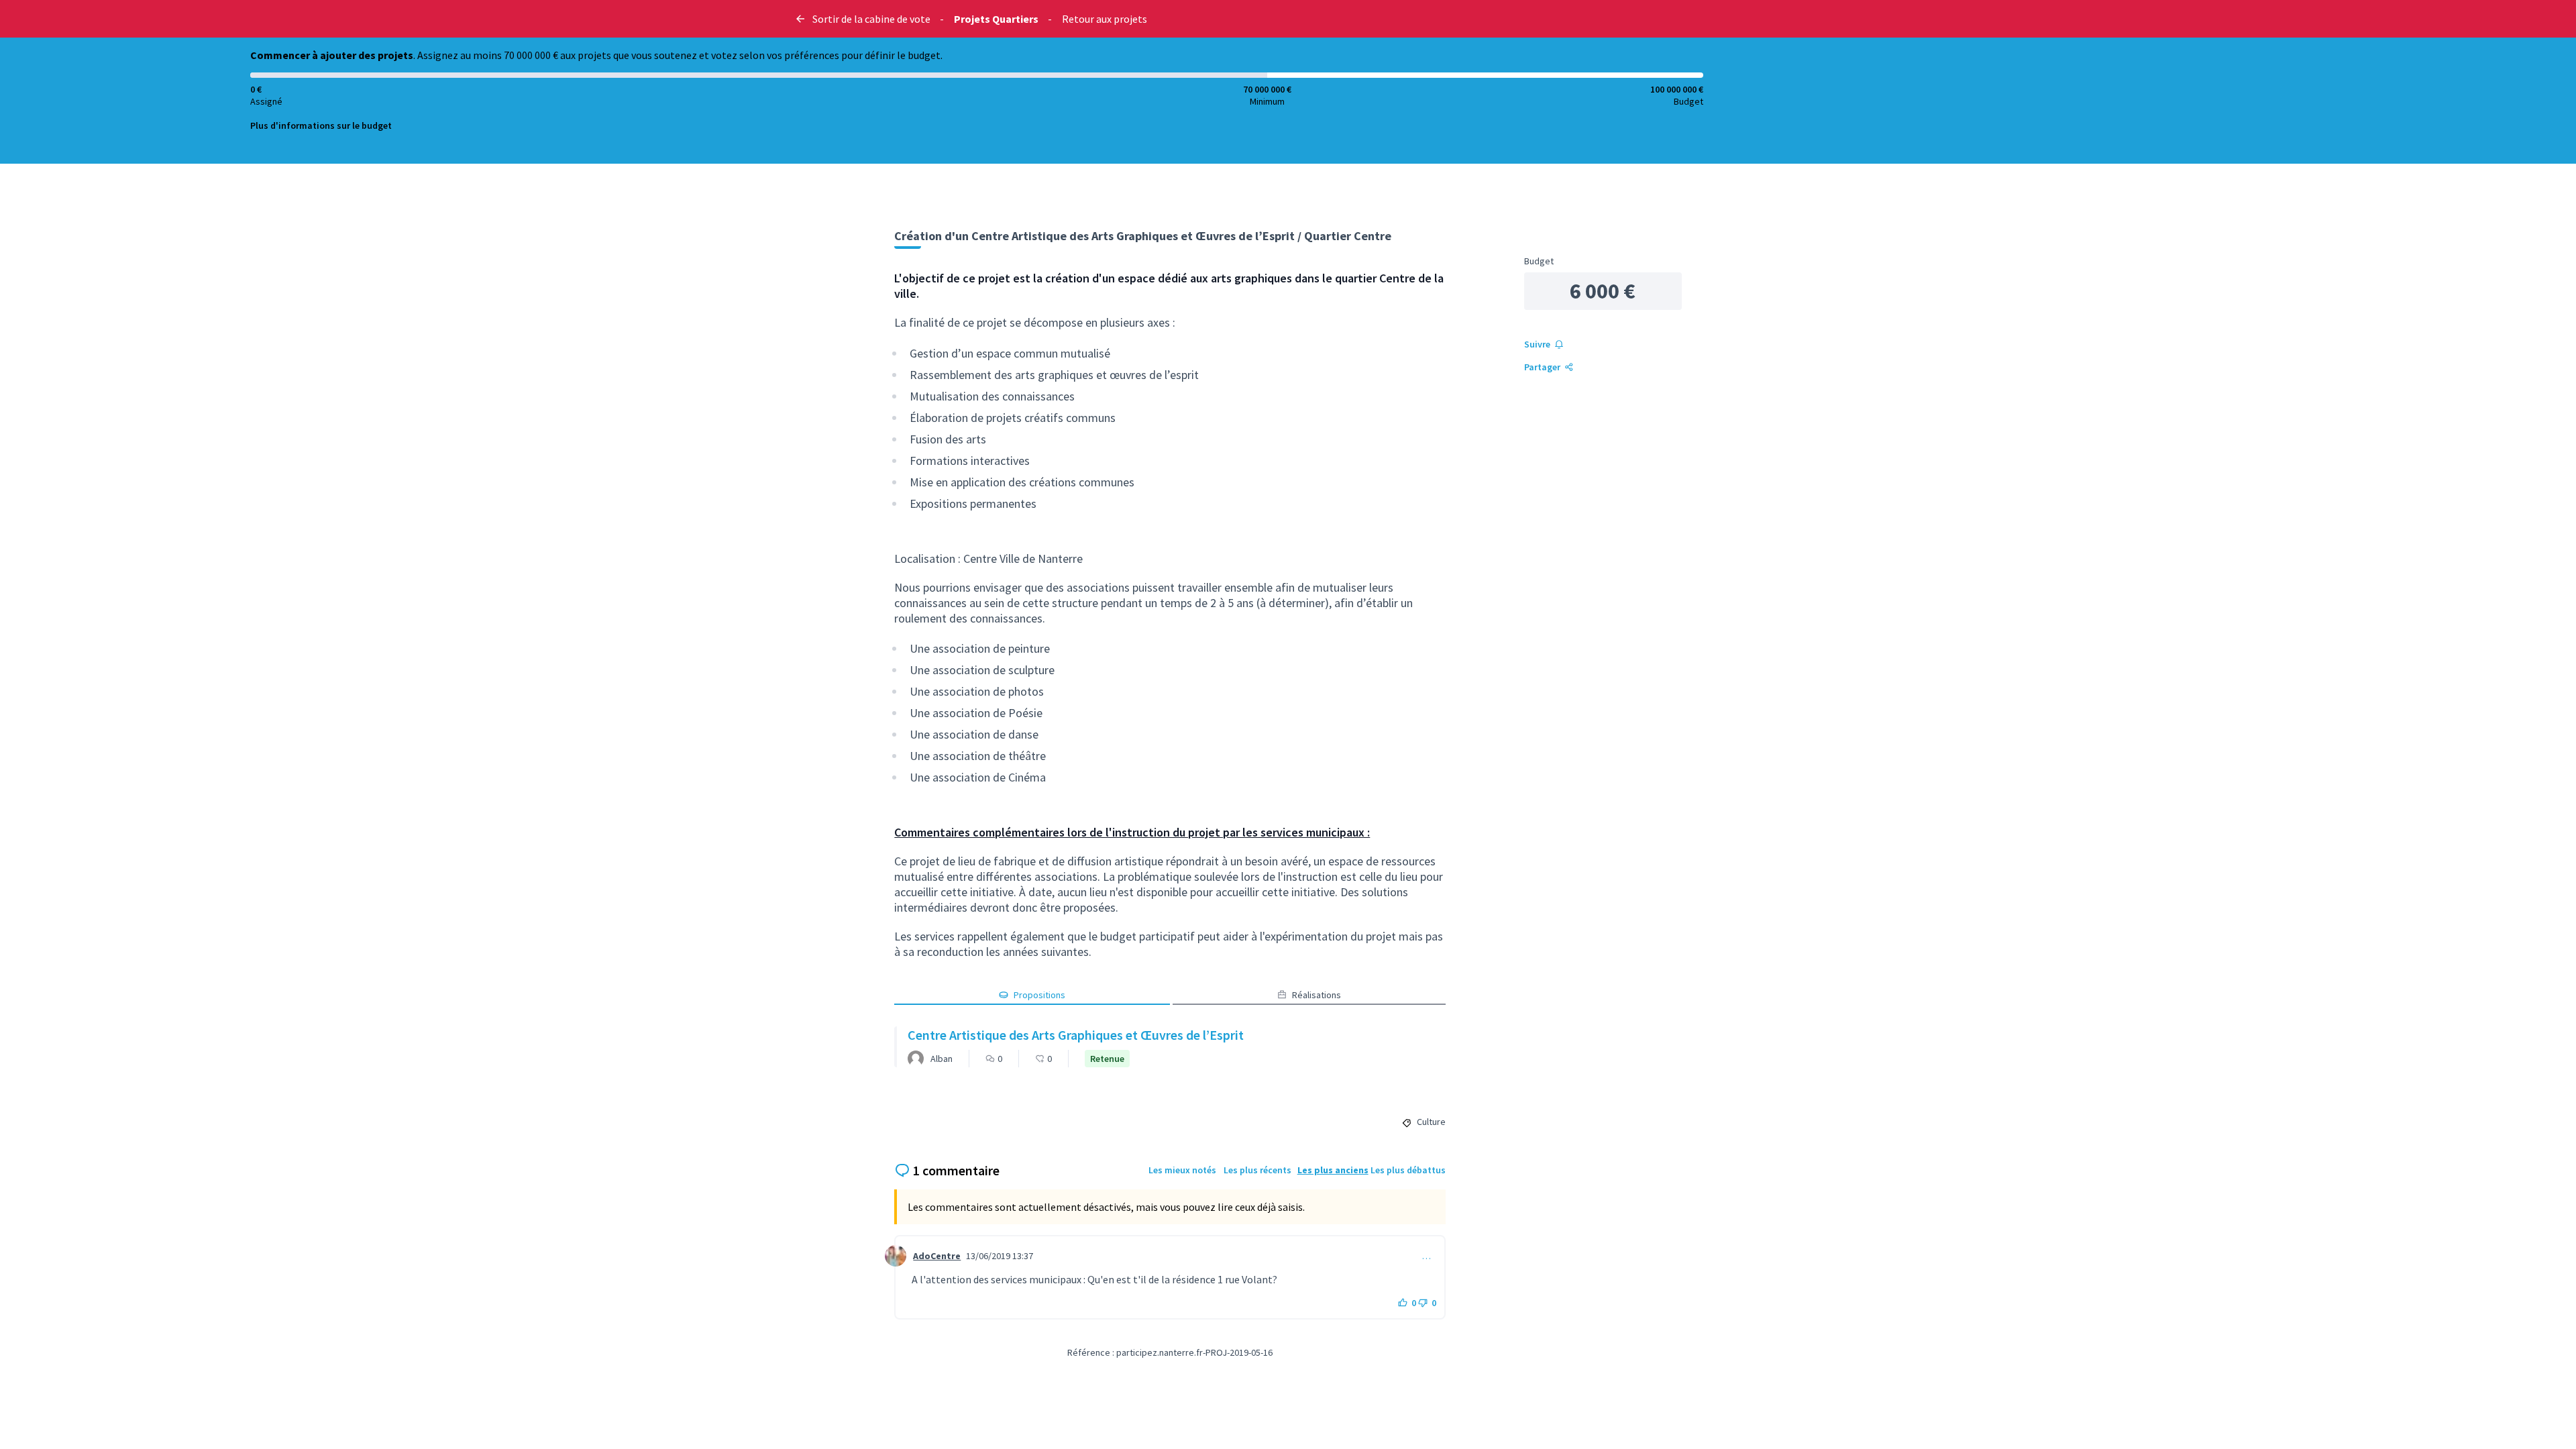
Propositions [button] (1039, 995)
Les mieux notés (1182, 1170)
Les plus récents (1257, 1170)
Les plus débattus (1408, 1170)
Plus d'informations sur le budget (321, 125)
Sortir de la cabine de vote (871, 19)
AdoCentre (937, 1256)
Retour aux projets (1105, 19)
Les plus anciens (1333, 1170)
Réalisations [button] (1317, 995)
